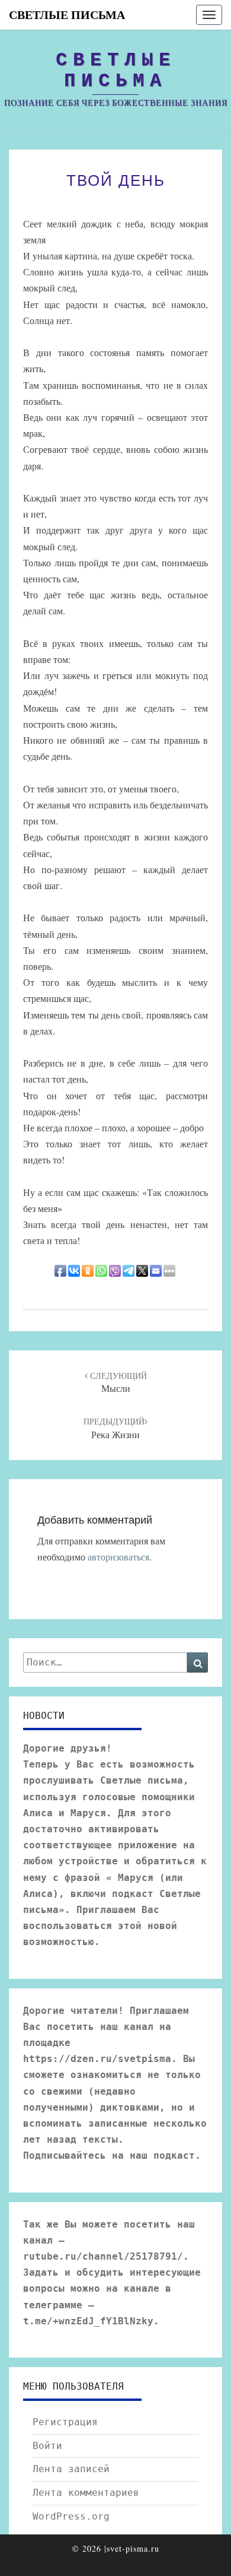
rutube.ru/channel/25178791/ (103, 2256)
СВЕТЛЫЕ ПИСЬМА (67, 15)
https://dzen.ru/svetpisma (97, 2059)
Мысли (117, 1382)
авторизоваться (118, 1557)
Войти (47, 2446)
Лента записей (71, 2469)
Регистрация (65, 2422)
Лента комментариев (86, 2493)
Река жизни (114, 1428)
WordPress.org (71, 2516)
